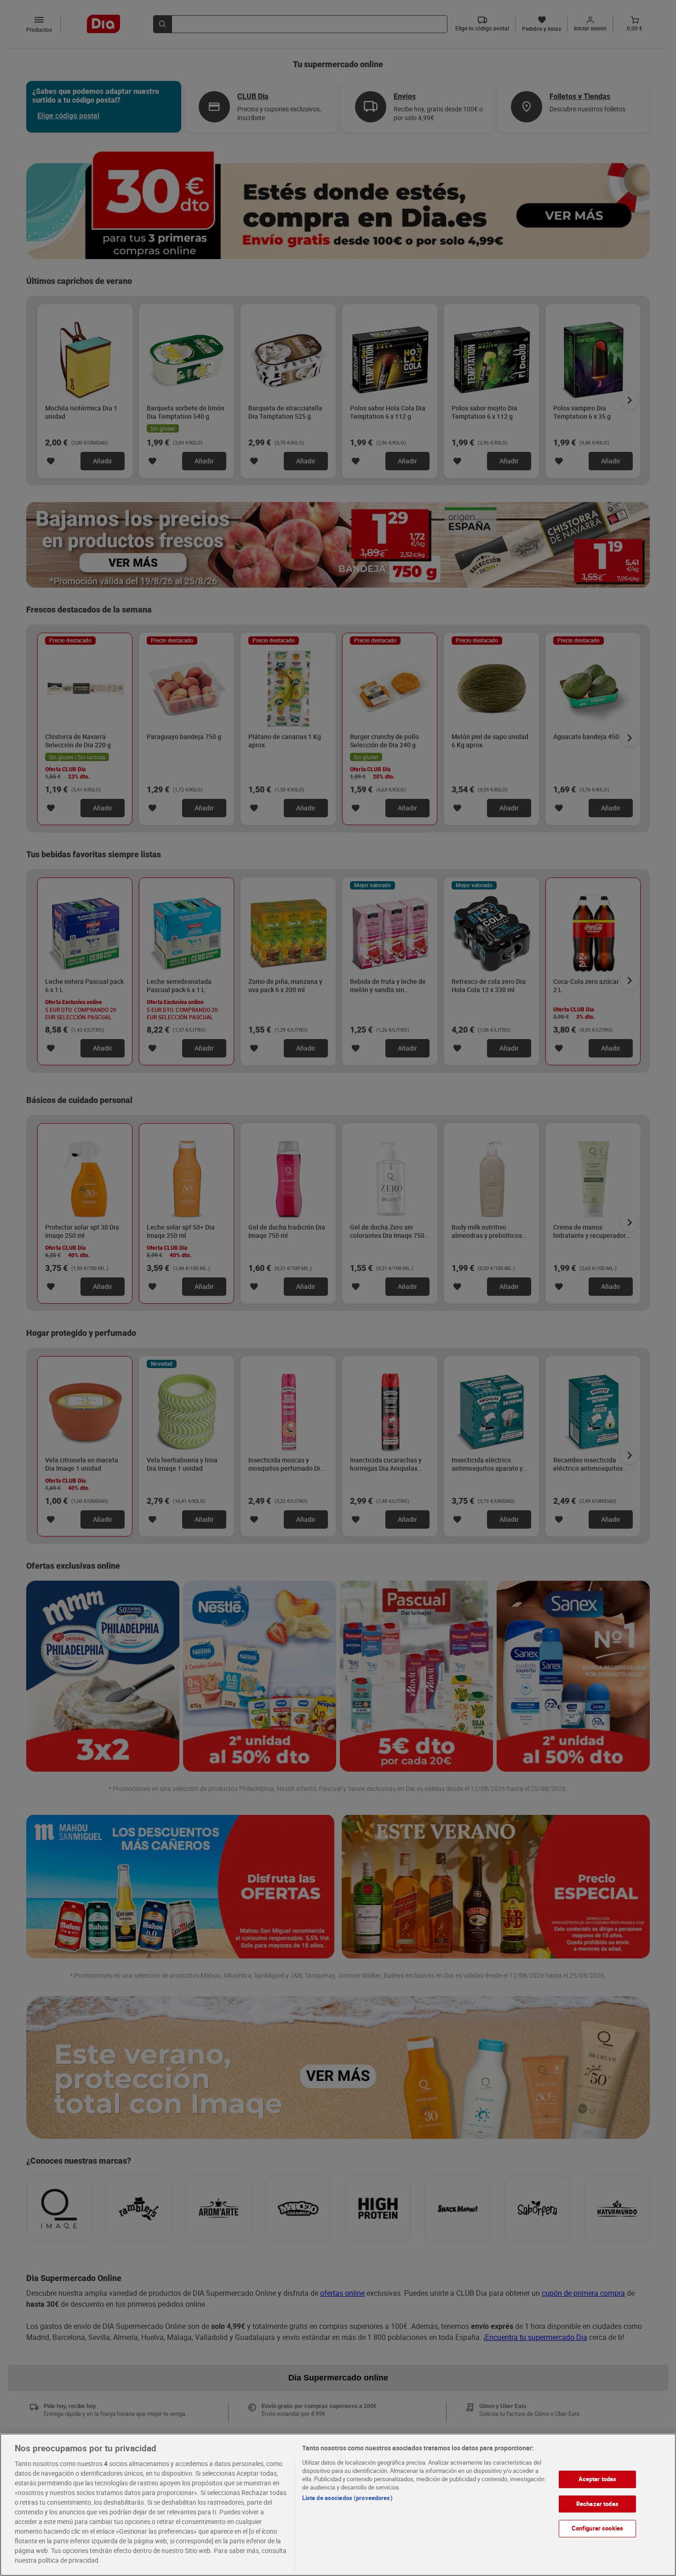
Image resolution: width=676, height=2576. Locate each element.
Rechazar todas (597, 2504)
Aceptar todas (598, 2479)
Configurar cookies (597, 2528)
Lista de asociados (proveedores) (347, 2498)
